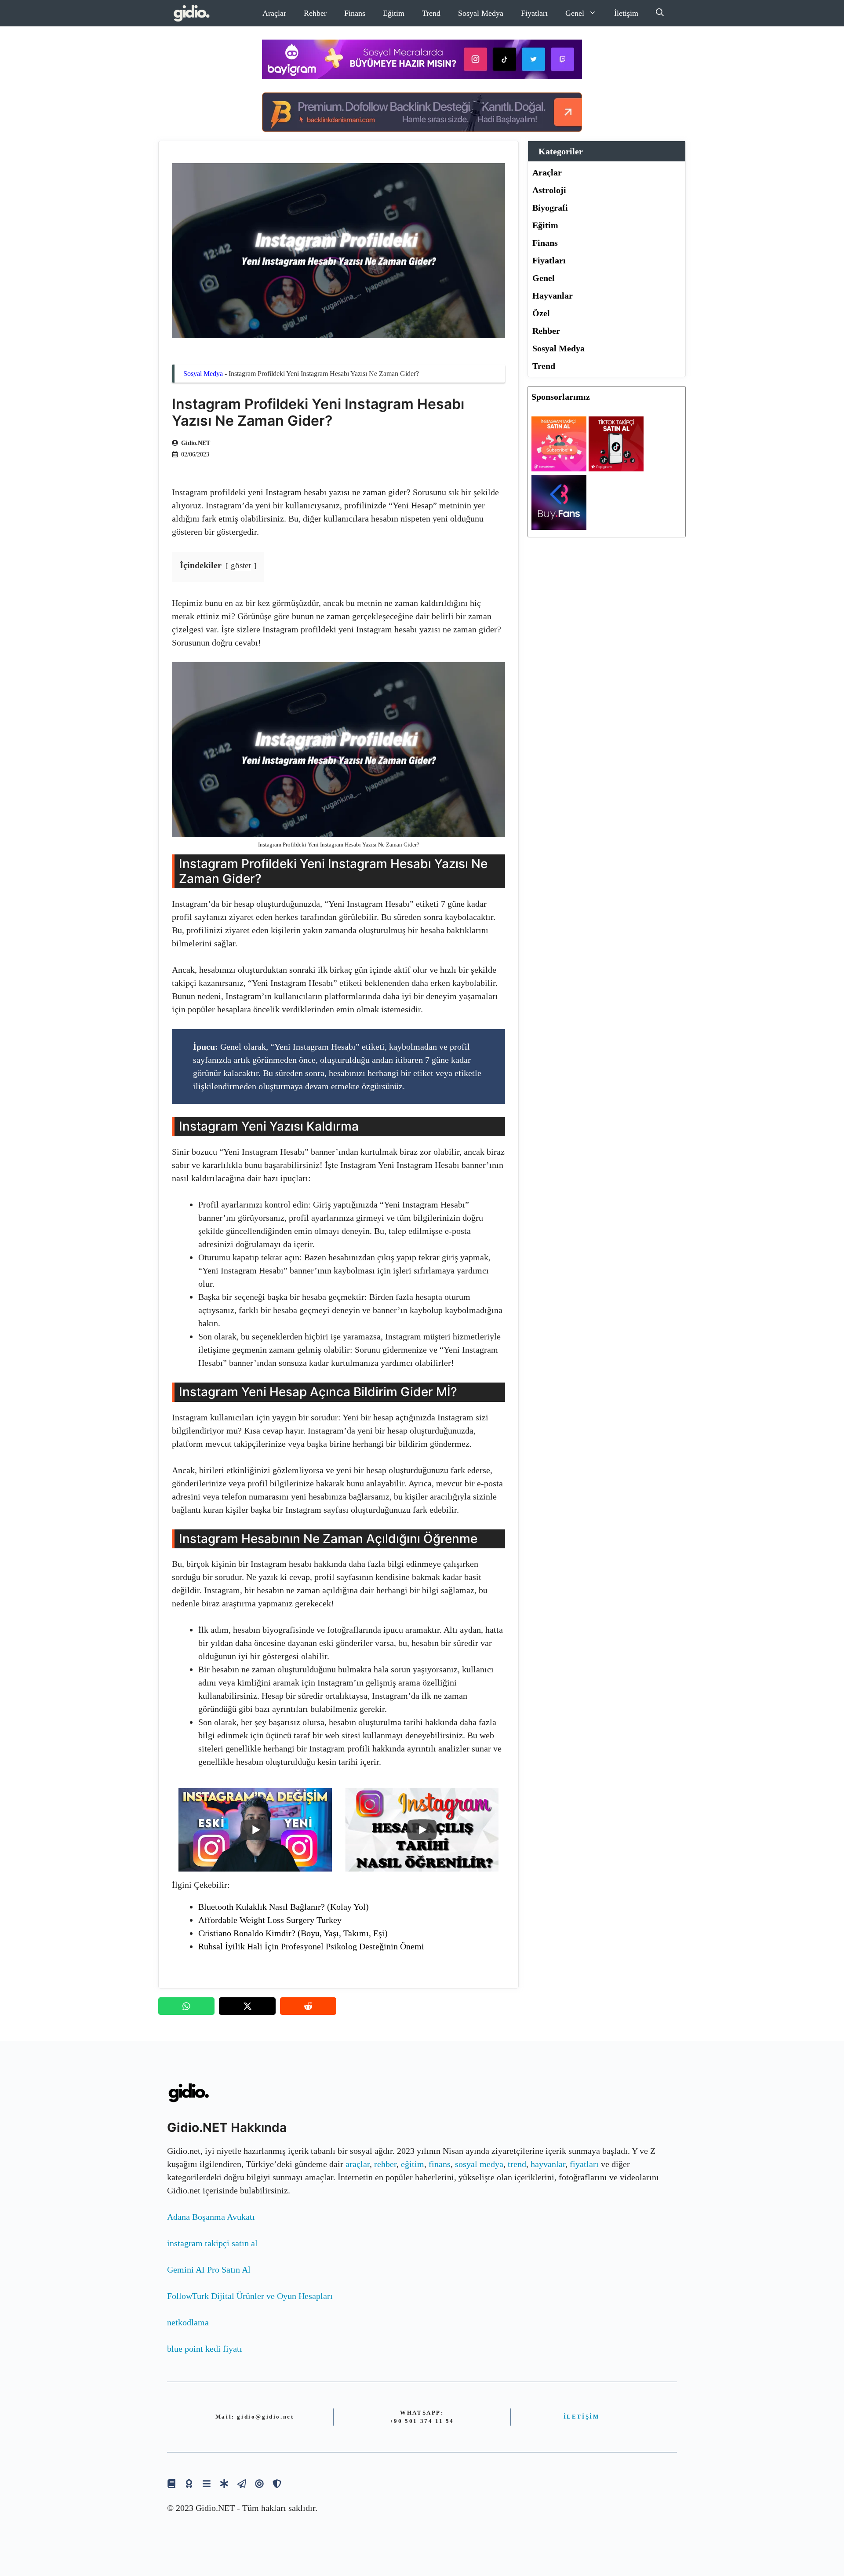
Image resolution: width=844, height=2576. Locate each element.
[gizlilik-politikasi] (242, 2483)
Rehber (315, 13)
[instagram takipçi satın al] (559, 468)
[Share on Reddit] (308, 2006)
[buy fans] (559, 527)
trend (517, 2164)
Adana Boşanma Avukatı (211, 2217)
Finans (355, 13)
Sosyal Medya (481, 13)
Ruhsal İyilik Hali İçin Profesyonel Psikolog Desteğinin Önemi (311, 1946)
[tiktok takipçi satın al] (616, 468)
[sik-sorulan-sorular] (207, 2483)
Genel (575, 13)
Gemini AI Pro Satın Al (209, 2270)
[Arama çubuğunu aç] (660, 13)
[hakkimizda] (171, 2483)
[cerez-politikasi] (259, 2483)
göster (241, 565)
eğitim (413, 2164)
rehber (385, 2164)
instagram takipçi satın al (212, 2243)
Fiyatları (534, 13)
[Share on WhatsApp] (186, 2006)
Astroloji (549, 190)
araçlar (358, 2164)
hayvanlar (548, 2164)
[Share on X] (247, 2006)
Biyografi (550, 208)
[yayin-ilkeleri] (224, 2483)
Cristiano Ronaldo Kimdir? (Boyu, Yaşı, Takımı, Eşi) (293, 1933)
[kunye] (189, 2483)
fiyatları (584, 2164)
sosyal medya (479, 2164)
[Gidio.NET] (192, 13)
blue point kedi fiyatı (205, 2349)
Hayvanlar (553, 296)
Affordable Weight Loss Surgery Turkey (270, 1920)
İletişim (626, 13)
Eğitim (394, 13)
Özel (541, 313)
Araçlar (274, 13)
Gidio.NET (196, 443)
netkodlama (188, 2322)
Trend (431, 13)
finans (440, 2164)
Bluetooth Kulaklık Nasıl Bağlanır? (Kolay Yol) (284, 1907)
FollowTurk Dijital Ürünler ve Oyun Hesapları (250, 2296)
